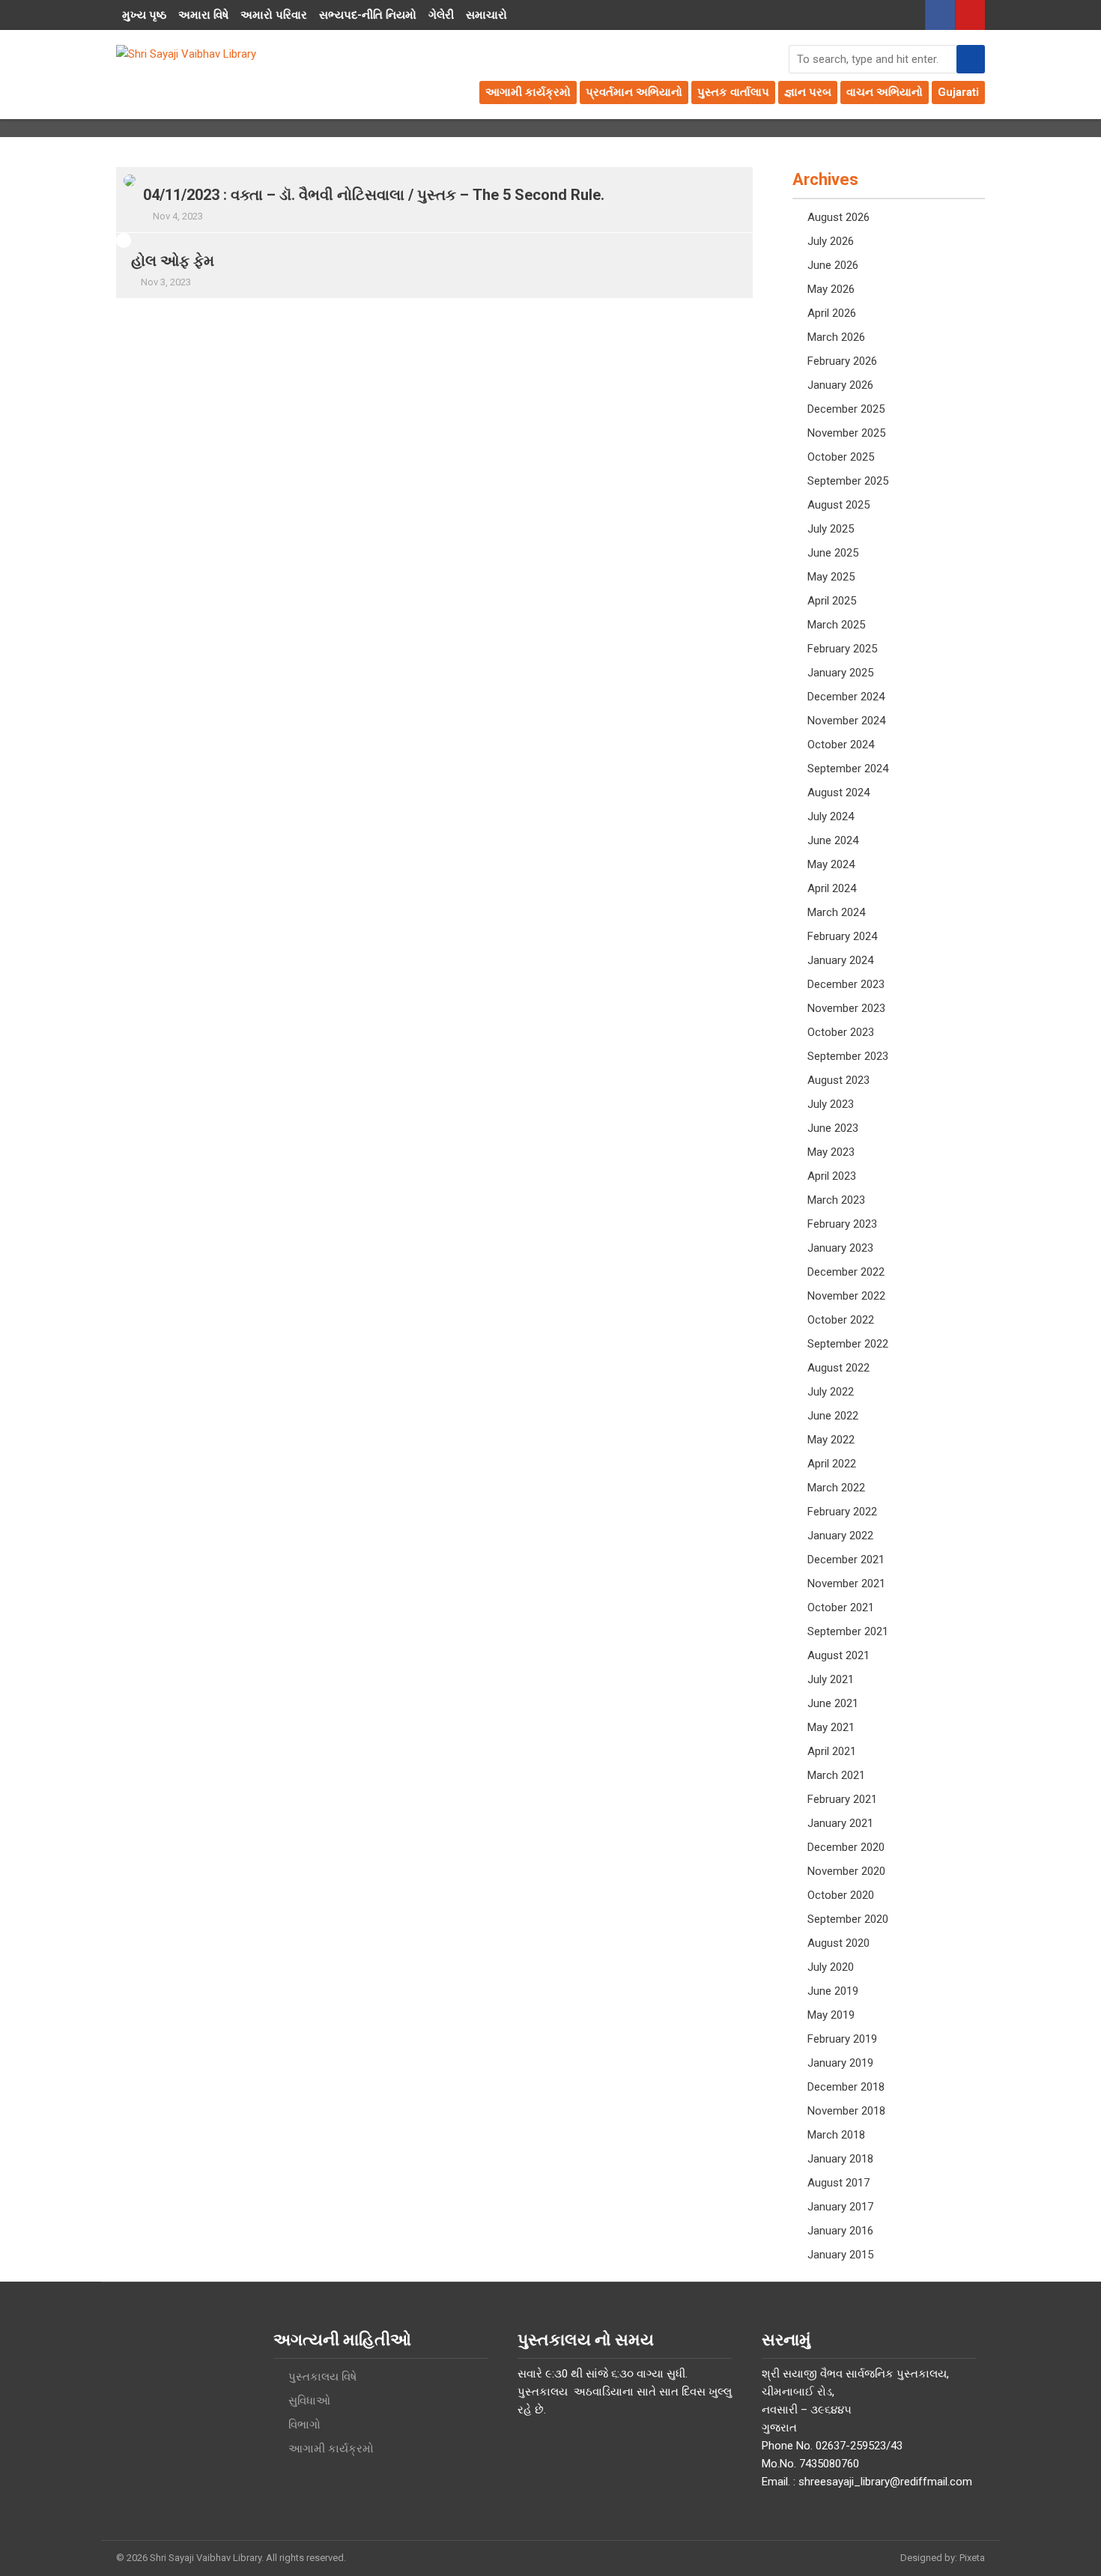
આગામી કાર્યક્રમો (528, 92)
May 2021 (831, 1727)
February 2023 (842, 1224)
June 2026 (833, 265)
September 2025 (848, 481)
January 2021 (840, 1823)
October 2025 (841, 457)
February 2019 (842, 2039)
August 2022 (838, 1368)
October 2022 (841, 1320)
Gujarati (958, 92)
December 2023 (846, 984)
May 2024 (831, 864)
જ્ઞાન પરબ (808, 92)
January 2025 (840, 673)
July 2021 (831, 1679)
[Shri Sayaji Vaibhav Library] (186, 54)
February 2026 (842, 361)
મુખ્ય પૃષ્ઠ (144, 15)
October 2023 (841, 1032)
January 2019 (840, 2063)
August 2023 (838, 1080)
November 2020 (846, 1871)
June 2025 (833, 553)
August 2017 (838, 2183)
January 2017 (840, 2207)
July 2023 (831, 1104)
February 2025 (842, 649)
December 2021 (846, 1560)
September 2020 (848, 1919)
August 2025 (838, 505)
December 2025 (846, 409)
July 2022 (831, 1392)
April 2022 (832, 1464)
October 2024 (841, 745)
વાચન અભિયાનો (885, 92)
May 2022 (831, 1440)
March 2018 (836, 2135)
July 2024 (831, 816)
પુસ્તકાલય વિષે (322, 2377)
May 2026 (831, 289)
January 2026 (840, 385)
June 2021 (833, 1703)
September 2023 (848, 1056)
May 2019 (831, 2015)
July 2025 (831, 529)
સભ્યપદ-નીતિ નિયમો (368, 15)
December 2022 (846, 1272)
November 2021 (846, 1584)
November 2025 (846, 433)
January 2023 (840, 1248)
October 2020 (841, 1895)
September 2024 (848, 769)
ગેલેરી (441, 15)
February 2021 (842, 1799)
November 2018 (846, 2111)
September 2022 (848, 1344)
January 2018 (840, 2159)
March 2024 (836, 912)
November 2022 (846, 1296)
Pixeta (972, 2558)
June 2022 (833, 1416)
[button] (971, 59)
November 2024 (846, 721)
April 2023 (832, 1176)
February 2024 (842, 936)
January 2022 (840, 1536)
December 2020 (846, 1847)
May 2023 (831, 1152)
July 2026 (831, 241)
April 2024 (832, 888)
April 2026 (832, 313)
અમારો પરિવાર (274, 15)
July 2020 (831, 1967)
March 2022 (836, 1488)
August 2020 (838, 1943)
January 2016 (840, 2231)
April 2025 (832, 601)
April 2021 (832, 1751)
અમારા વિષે (203, 15)
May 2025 (831, 577)
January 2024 (840, 960)
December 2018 (846, 2087)
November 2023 (846, 1008)
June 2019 (833, 1991)
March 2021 (836, 1775)
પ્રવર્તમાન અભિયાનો (634, 92)
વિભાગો (304, 2425)
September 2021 (848, 1631)
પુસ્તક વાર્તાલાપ (733, 92)
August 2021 (838, 1655)
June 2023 (833, 1128)
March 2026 (836, 337)
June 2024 (833, 840)
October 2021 (841, 1607)
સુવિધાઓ (309, 2401)
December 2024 (846, 697)
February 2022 (842, 1512)
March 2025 (836, 625)
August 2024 (838, 793)
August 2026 (838, 217)
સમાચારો (486, 15)
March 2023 (836, 1200)
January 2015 (840, 2255)
